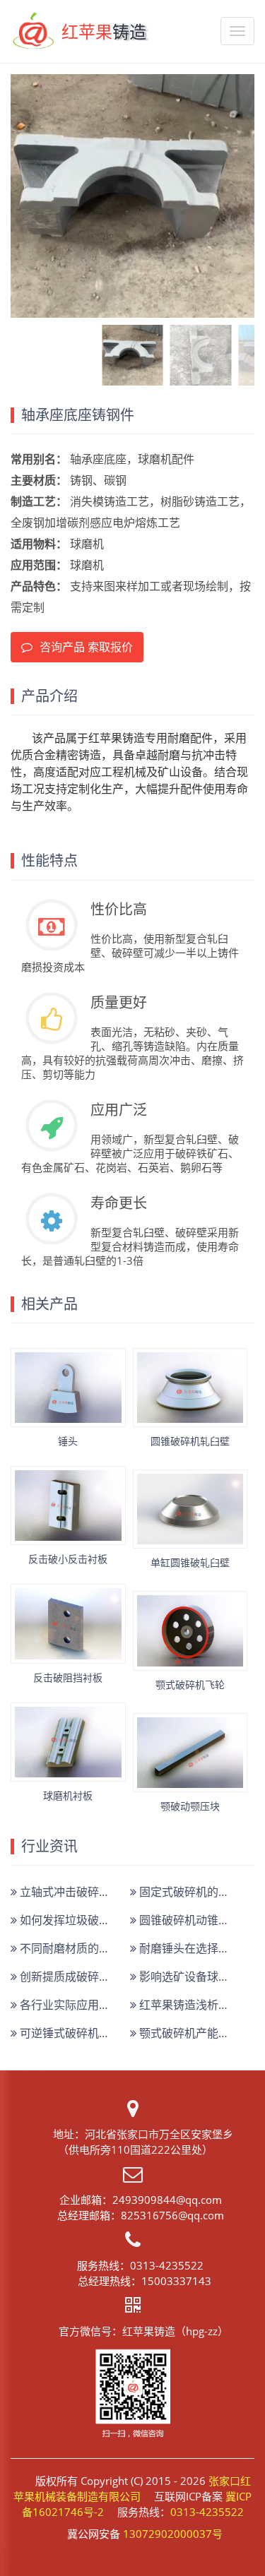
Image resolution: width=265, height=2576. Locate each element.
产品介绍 (49, 696)
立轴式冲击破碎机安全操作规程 (98, 1892)
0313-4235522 (207, 2512)
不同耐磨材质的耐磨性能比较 (92, 1948)
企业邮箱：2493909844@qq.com (141, 2200)
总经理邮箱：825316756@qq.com (141, 2215)
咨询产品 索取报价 (86, 647)
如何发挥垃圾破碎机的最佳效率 (98, 1920)
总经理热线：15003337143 (145, 2281)
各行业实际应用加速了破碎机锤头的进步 (120, 2005)
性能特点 (49, 861)
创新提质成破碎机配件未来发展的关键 (114, 1976)
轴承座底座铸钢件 (78, 415)
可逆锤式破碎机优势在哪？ (86, 2033)
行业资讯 (49, 1847)
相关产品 (49, 1304)
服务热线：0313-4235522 (140, 2265)
